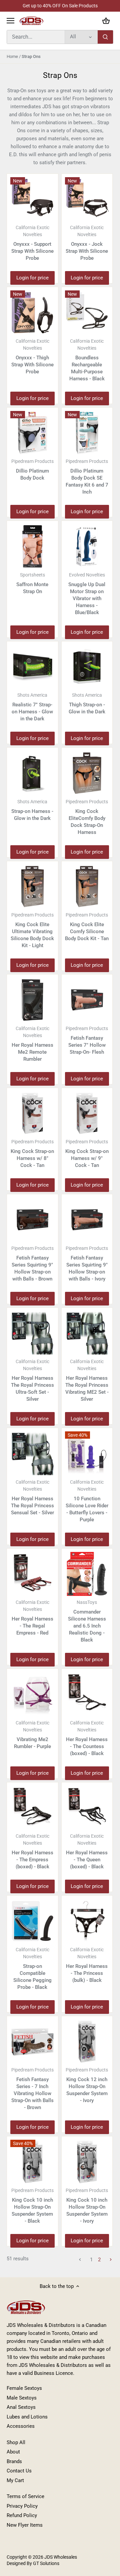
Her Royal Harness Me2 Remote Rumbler (32, 1044)
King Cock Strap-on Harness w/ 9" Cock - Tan (87, 1154)
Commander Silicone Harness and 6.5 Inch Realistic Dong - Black (87, 1621)
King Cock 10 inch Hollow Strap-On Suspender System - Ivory (87, 2206)
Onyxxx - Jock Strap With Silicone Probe (87, 243)
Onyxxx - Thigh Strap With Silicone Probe (32, 357)
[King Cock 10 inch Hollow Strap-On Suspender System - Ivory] (87, 2162)
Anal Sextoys (21, 2407)
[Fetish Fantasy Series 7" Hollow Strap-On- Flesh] (87, 1000)
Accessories (21, 2426)
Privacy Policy (22, 2506)
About (13, 2452)
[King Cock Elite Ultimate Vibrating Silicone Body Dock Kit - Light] (32, 887)
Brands (14, 2461)
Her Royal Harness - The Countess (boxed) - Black (87, 1738)
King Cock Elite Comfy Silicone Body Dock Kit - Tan (87, 927)
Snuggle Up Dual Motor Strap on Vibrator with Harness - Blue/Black (87, 594)
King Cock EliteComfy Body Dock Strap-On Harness (87, 817)
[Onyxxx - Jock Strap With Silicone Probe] (87, 199)
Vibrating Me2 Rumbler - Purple (32, 1735)
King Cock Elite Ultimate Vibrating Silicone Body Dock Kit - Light (32, 930)
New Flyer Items (25, 2525)
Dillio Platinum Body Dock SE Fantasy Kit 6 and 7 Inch (87, 477)
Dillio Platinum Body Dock (32, 470)
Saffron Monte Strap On (32, 583)
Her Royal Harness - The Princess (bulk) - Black (87, 1965)
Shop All (16, 2442)
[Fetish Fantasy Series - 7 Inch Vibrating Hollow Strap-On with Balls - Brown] (32, 2042)
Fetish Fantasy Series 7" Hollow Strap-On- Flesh (87, 1040)
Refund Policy (22, 2515)
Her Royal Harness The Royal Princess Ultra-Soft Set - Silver (32, 1380)
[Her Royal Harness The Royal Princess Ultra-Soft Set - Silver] (32, 1333)
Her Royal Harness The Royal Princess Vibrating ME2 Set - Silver (87, 1380)
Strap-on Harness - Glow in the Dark (32, 810)
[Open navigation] (10, 21)
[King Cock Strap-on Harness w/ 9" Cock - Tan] (87, 1113)
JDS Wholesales (61, 2557)
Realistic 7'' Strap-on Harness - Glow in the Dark (32, 707)
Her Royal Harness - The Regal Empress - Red (32, 1618)
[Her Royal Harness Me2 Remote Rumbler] (32, 1000)
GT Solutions (46, 2563)
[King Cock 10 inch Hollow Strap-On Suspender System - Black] (32, 2162)
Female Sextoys (24, 2388)
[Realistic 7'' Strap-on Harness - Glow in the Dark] (32, 667)
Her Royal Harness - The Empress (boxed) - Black (32, 1851)
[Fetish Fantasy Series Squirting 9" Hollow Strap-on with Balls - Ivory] (87, 1220)
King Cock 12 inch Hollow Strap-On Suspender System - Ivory (87, 2085)
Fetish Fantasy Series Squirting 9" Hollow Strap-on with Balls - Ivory (87, 1264)
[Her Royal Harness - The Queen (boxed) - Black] (87, 1808)
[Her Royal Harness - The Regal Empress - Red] (32, 1574)
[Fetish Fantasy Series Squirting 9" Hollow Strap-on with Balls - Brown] (32, 1220)
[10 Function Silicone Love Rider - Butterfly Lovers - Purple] (87, 1454)
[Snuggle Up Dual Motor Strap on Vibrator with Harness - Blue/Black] (87, 546)
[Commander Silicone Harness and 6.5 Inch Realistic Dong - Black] (87, 1574)
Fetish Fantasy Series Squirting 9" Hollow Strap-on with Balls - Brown (32, 1264)
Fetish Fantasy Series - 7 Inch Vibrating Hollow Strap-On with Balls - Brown (32, 2089)
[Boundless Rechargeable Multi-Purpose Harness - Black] (87, 313)
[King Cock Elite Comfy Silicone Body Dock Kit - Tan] (87, 887)
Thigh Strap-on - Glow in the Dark (87, 704)
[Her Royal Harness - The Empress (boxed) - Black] (32, 1808)
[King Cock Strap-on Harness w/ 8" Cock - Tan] (32, 1113)
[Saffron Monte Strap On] (32, 546)
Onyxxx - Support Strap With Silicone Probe (32, 243)
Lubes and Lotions (27, 2417)
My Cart (15, 2480)
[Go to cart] (106, 21)
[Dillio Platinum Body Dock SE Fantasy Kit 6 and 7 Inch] (87, 433)
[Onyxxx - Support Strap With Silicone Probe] (32, 199)
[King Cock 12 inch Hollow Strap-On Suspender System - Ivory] (87, 2042)
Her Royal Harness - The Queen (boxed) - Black (87, 1851)
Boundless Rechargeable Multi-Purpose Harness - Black (87, 360)
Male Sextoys (22, 2398)
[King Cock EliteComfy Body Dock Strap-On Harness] (87, 773)
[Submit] (105, 37)
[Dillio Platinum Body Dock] (32, 433)
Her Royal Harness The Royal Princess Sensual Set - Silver (32, 1497)
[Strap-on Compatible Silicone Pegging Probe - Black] (32, 1921)
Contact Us (19, 2471)
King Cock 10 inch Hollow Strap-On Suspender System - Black (32, 2206)
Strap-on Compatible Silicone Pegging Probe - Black (32, 1969)
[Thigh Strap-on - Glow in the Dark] (87, 667)
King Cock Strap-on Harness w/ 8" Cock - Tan (32, 1154)
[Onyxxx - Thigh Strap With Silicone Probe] (32, 313)
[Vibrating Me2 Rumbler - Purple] (32, 1694)
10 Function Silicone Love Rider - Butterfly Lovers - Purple (87, 1501)
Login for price (32, 278)
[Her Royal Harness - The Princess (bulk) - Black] (87, 1921)
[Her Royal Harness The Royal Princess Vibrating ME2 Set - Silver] (87, 1333)
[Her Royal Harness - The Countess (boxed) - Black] (87, 1694)
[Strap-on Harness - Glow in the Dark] (32, 773)
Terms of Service (25, 2496)
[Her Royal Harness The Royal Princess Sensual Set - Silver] (32, 1454)
